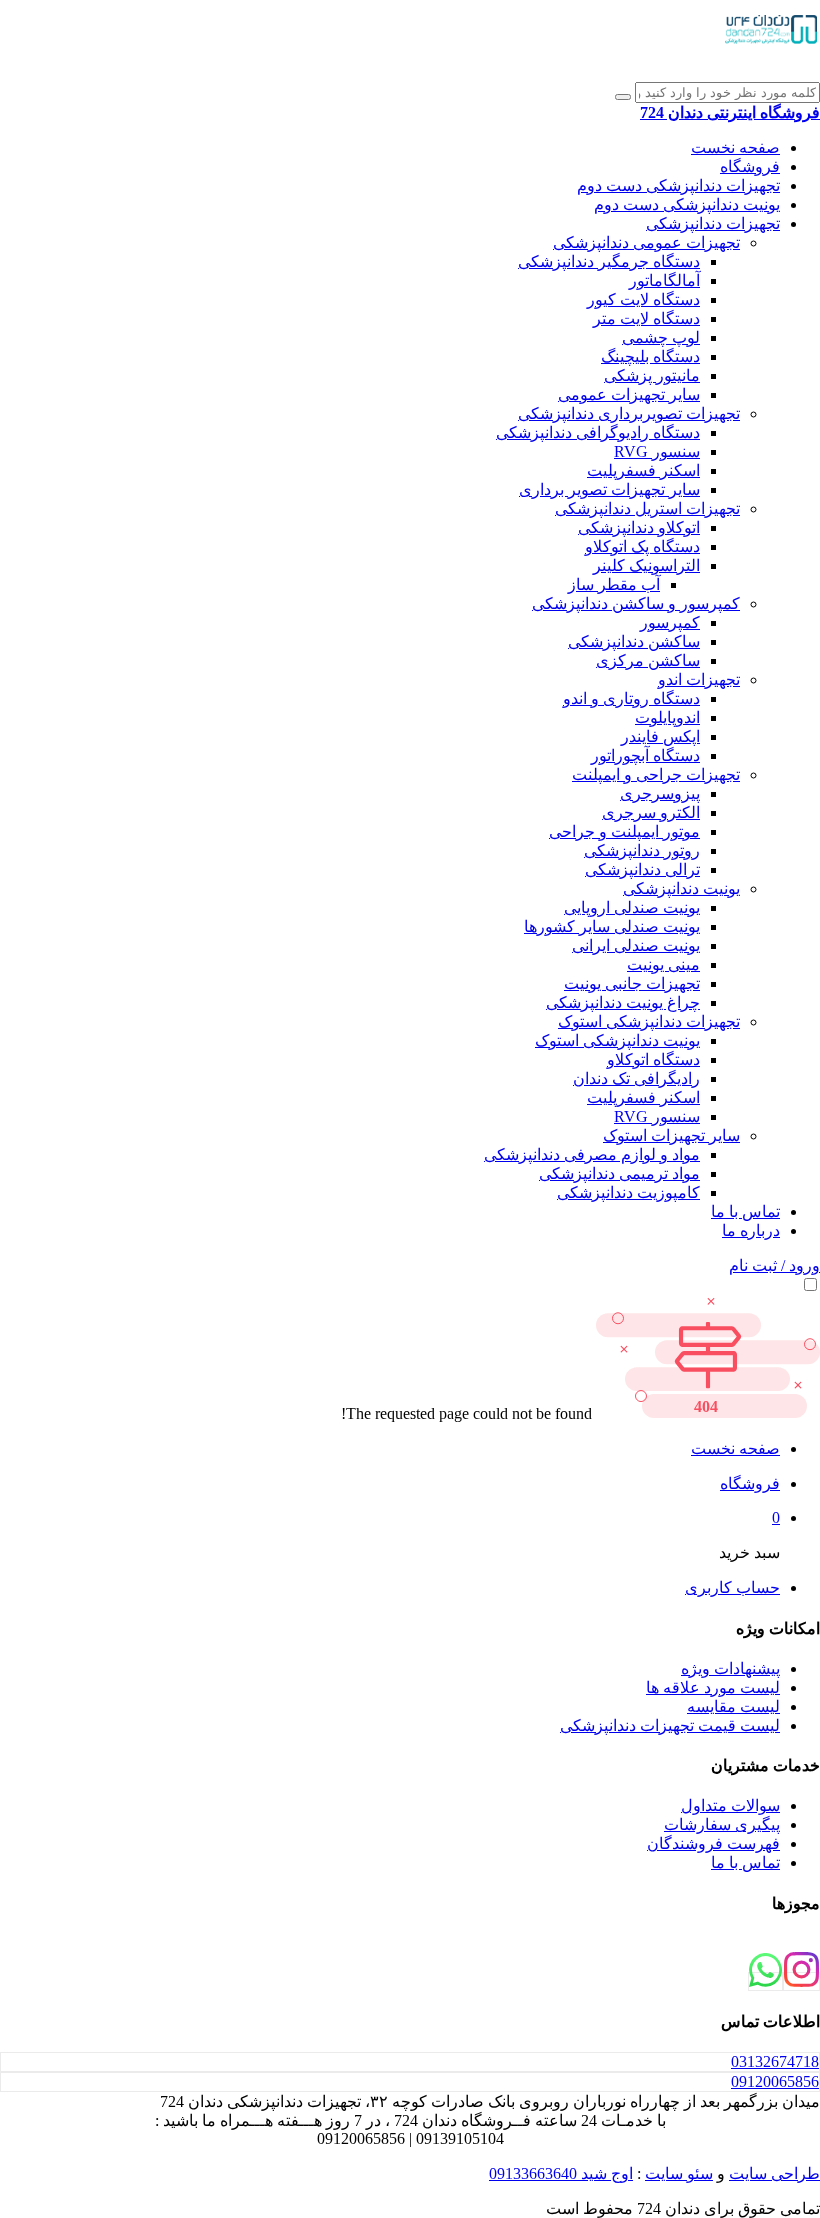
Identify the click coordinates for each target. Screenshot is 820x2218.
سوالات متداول (730, 1805)
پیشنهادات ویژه (730, 1668)
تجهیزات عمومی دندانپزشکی (646, 242)
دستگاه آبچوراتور (645, 755)
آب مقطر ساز (614, 584)
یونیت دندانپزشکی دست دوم (687, 204)
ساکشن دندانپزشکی (634, 641)
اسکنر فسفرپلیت (643, 470)
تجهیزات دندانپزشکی (713, 223)
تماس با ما (745, 1211)
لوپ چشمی (661, 337)
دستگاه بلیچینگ (650, 356)
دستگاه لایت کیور (643, 299)
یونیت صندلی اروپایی (632, 907)
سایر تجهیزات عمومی (629, 394)
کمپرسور (670, 622)
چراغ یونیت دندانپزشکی (623, 1002)
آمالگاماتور (664, 280)
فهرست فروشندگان (713, 1843)
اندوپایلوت (667, 717)
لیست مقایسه (733, 1706)
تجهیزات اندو (699, 679)
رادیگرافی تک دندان (636, 1078)
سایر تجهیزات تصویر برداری (609, 489)
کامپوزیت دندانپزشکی (628, 1192)
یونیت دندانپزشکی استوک (617, 1040)
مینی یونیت (663, 964)
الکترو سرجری (651, 812)
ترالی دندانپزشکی (642, 869)
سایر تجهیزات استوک (671, 1135)
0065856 (775, 2081)
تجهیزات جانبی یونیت (632, 983)
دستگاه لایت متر (646, 318)
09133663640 (533, 2173)
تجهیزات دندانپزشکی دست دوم (678, 185)
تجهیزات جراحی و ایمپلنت (656, 774)
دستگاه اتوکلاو (653, 1059)
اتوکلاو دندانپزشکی (639, 527)
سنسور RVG (657, 451)
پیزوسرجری (660, 793)
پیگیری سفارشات (722, 1824)
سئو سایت (679, 2173)
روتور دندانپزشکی (642, 850)
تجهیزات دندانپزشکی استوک (649, 1021)
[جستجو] (623, 97)
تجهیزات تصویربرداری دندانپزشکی (629, 413)
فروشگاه (750, 166)
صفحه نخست (735, 147)
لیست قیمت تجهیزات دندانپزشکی (670, 1725)
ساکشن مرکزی (648, 660)
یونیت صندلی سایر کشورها (612, 926)
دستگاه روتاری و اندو (631, 698)
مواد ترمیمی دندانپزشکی (619, 1173)
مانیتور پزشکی (652, 375)
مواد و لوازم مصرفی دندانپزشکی (592, 1154)
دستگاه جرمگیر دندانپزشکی (609, 261)
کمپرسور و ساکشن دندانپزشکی (636, 603)
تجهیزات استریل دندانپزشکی (647, 508)
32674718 (775, 2061)
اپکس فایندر (660, 736)
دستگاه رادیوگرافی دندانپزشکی (598, 432)
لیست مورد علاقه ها (713, 1687)
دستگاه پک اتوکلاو (642, 546)
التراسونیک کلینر (646, 565)
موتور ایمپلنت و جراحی (624, 831)
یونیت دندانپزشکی (681, 888)
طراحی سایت (774, 2173)
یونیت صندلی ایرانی (636, 945)
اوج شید (605, 2173)
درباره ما (751, 1230)
